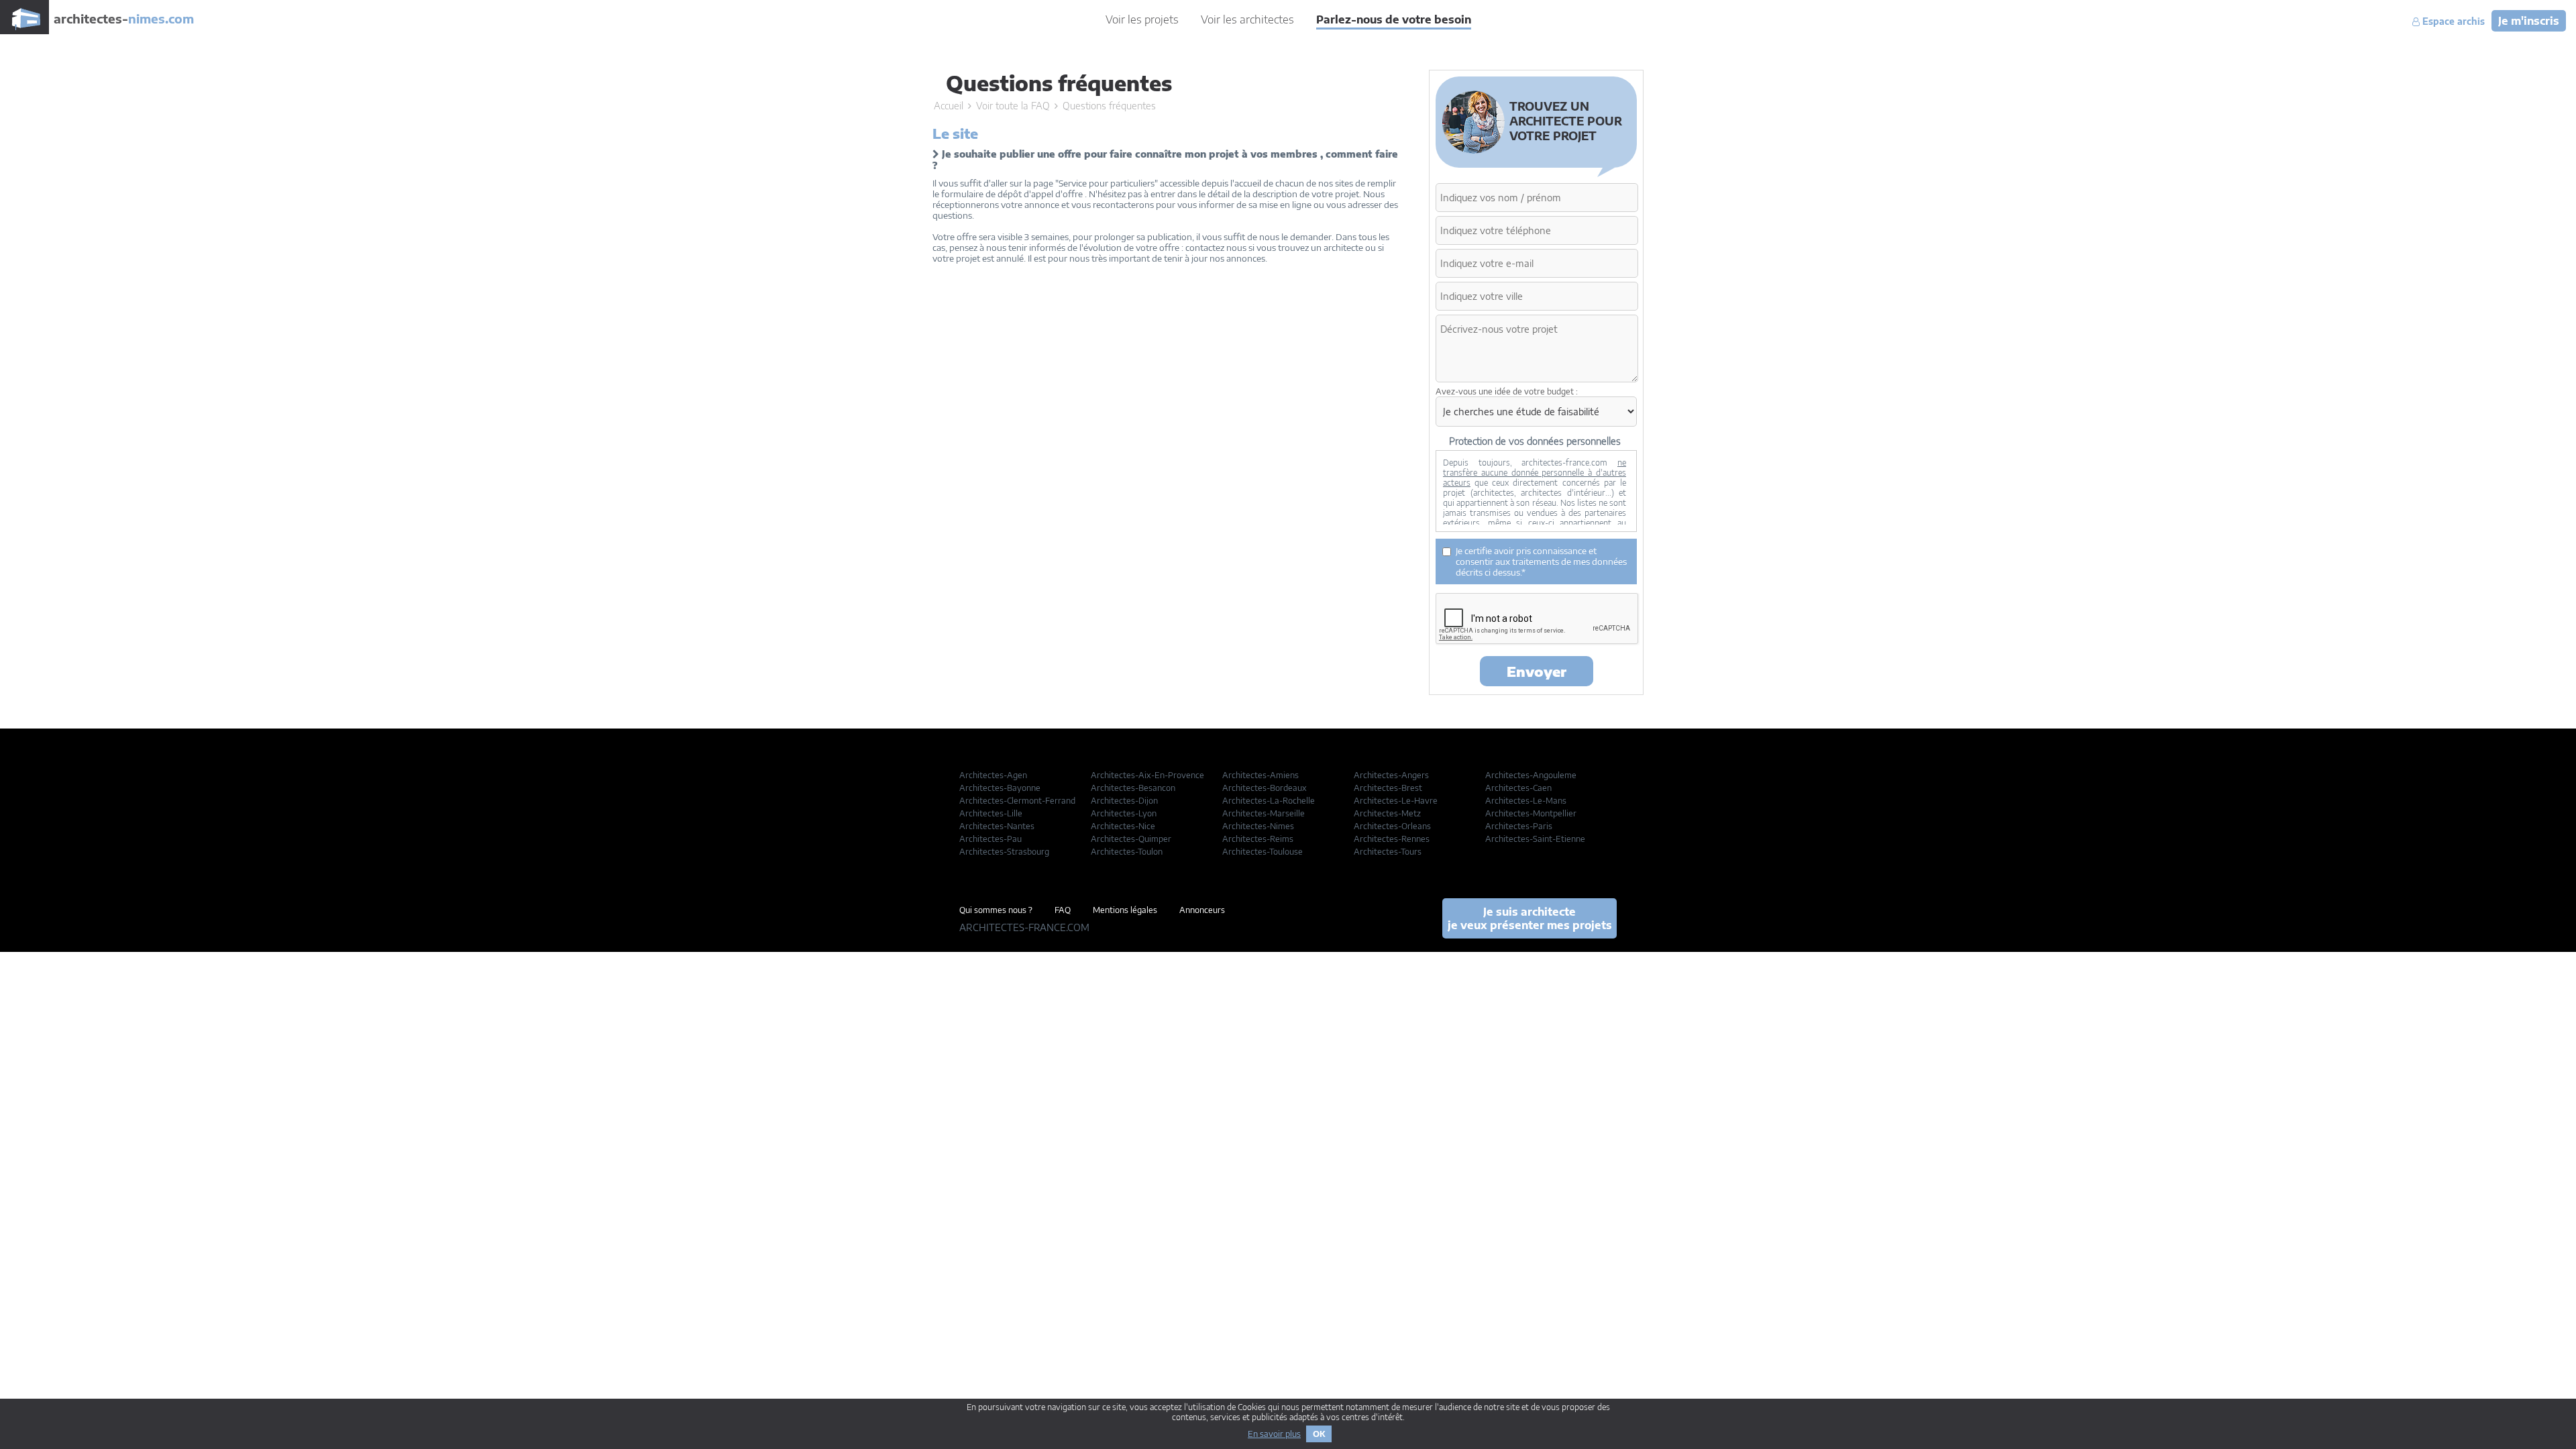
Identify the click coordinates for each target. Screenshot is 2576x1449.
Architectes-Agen (993, 775)
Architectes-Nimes (1258, 826)
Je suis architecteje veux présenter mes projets (1530, 918)
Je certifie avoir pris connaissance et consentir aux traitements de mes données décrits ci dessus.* (1541, 561)
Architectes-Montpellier (1531, 813)
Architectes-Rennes (1392, 839)
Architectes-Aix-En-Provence (1147, 775)
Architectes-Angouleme (1531, 775)
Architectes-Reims (1258, 839)
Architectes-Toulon (1127, 852)
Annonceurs (1202, 910)
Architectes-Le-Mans (1526, 801)
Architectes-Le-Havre (1396, 801)
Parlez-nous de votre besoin (1394, 19)
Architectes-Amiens (1260, 775)
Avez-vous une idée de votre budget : (1507, 391)
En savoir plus (1274, 1434)
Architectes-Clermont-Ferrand (1017, 801)
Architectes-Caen (1518, 788)
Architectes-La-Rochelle (1269, 801)
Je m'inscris (2529, 21)
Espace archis (2452, 21)
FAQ (1063, 910)
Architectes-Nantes (997, 826)
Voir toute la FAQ (1013, 106)
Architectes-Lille (991, 813)
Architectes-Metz (1387, 813)
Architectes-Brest (1388, 788)
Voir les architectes (1247, 19)
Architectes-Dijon (1124, 801)
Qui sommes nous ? (996, 910)
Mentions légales (1125, 910)
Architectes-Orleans (1392, 826)
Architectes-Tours (1388, 852)
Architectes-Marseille (1264, 813)
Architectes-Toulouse (1263, 852)
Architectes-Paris (1519, 826)
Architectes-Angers (1391, 775)
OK (1319, 1434)
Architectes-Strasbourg (1004, 852)
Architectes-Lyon (1124, 813)
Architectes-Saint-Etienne (1535, 839)
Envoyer (1537, 671)
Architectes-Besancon (1133, 788)
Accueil (949, 106)
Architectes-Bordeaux (1265, 788)
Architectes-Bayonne (1000, 788)
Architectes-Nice (1123, 826)
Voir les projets (1142, 19)
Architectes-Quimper (1131, 839)
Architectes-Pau (990, 839)
